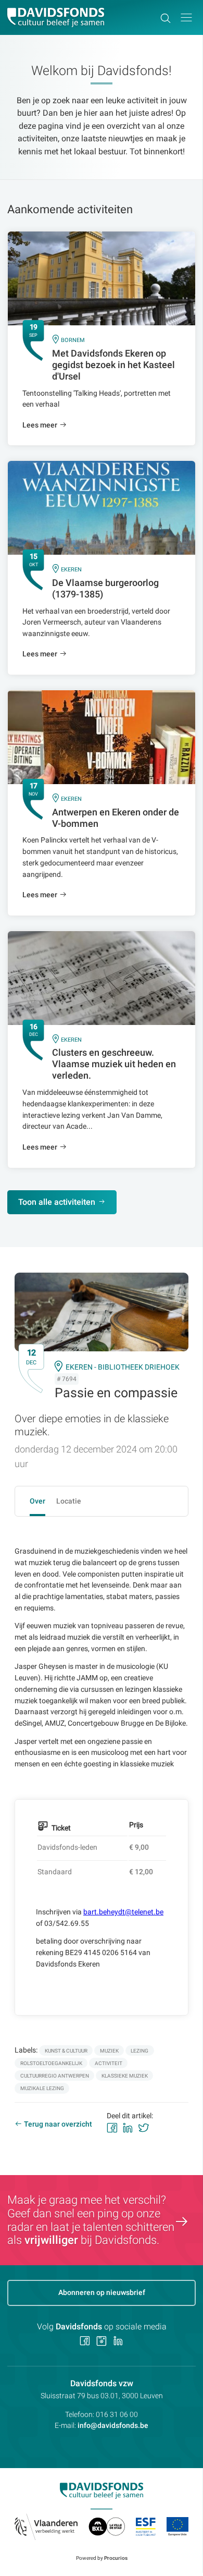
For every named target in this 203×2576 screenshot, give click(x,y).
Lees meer (40, 425)
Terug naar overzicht (58, 2124)
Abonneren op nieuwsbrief (102, 2292)
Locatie (69, 1501)
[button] (186, 17)
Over (37, 1501)
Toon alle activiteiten (57, 1202)
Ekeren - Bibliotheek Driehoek (123, 1367)
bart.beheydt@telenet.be (123, 1912)
